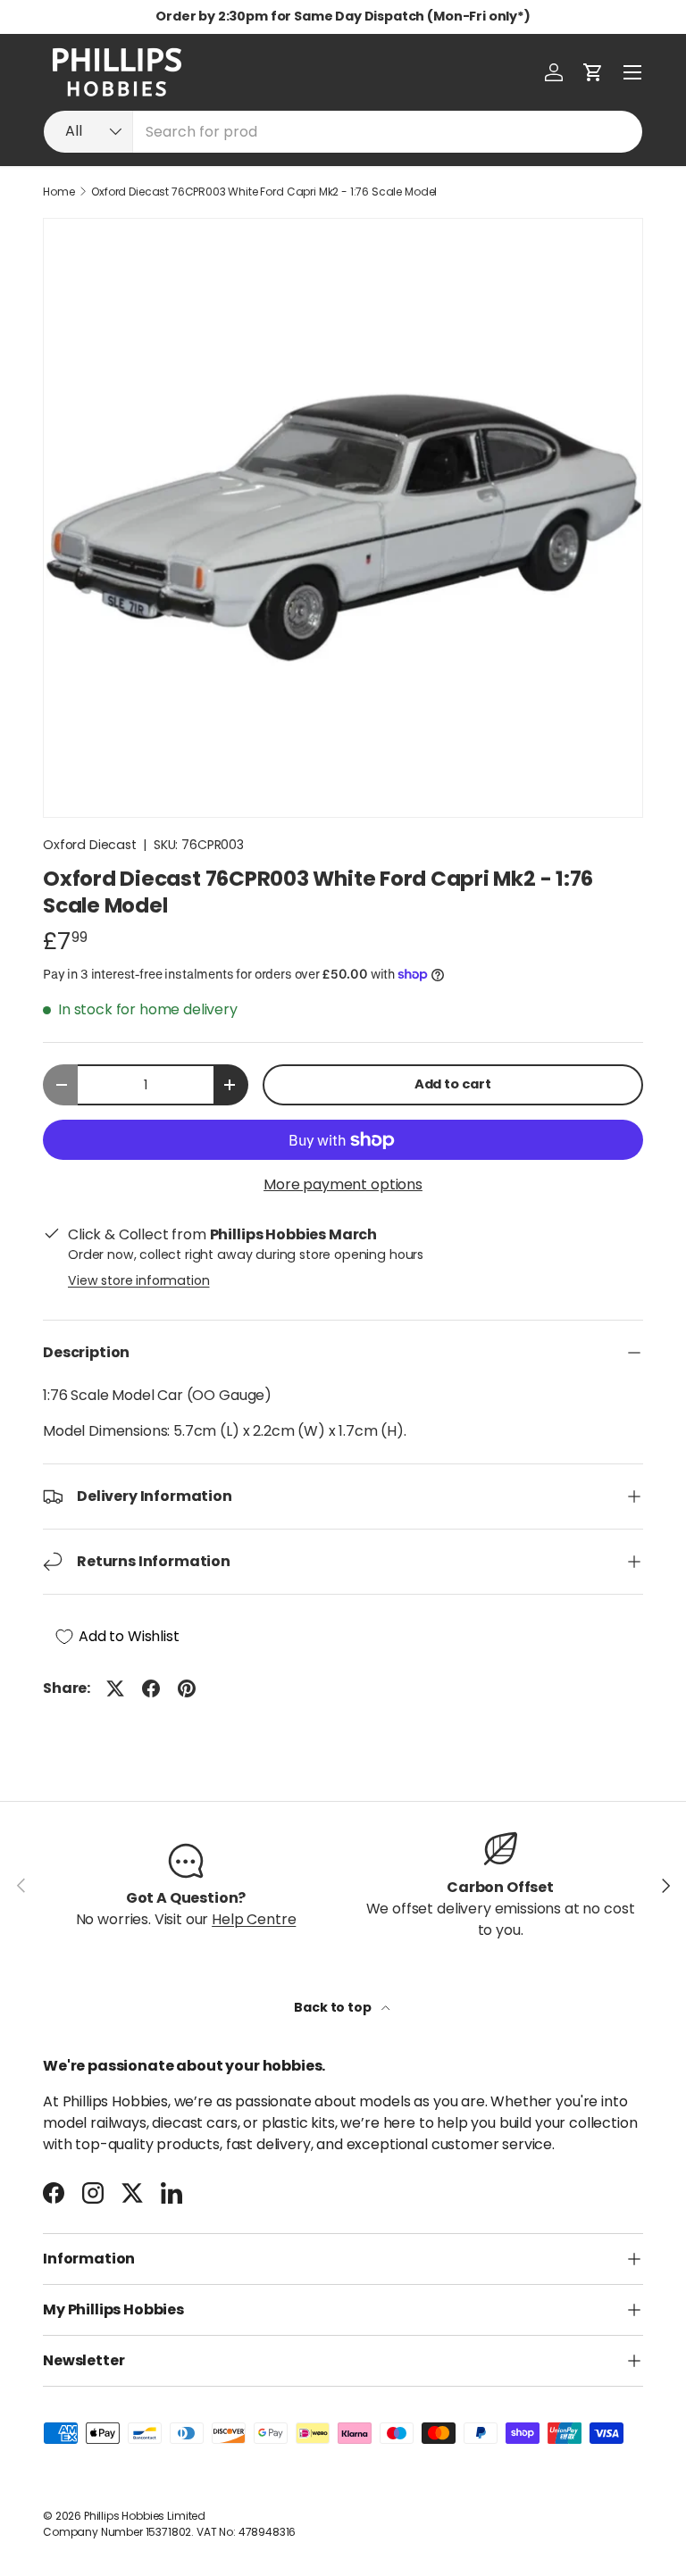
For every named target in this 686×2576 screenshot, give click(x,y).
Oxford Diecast (90, 845)
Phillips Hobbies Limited (145, 2516)
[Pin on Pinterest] (187, 1688)
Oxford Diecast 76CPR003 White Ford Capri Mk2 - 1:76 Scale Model (264, 192)
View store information (138, 1280)
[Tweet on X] (115, 1688)
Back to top (334, 2007)
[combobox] (343, 132)
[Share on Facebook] (151, 1688)
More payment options (343, 1184)
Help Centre (254, 1919)
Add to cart (453, 1084)
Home (59, 192)
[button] (593, 72)
